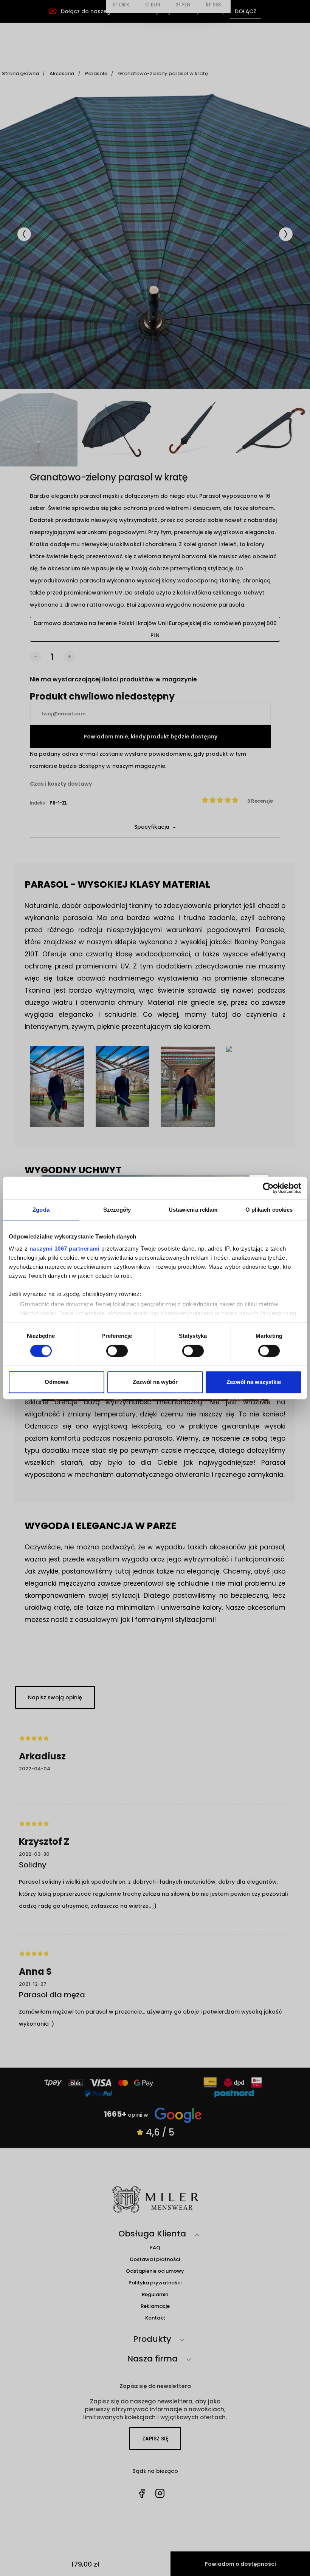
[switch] (117, 1351)
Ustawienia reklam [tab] (193, 1210)
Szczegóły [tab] (117, 1210)
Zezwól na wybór (155, 1382)
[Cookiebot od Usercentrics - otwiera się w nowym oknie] (268, 1188)
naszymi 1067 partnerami (65, 1249)
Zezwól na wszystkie (254, 1382)
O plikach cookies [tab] (269, 1210)
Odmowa (57, 1382)
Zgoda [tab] (41, 1210)
